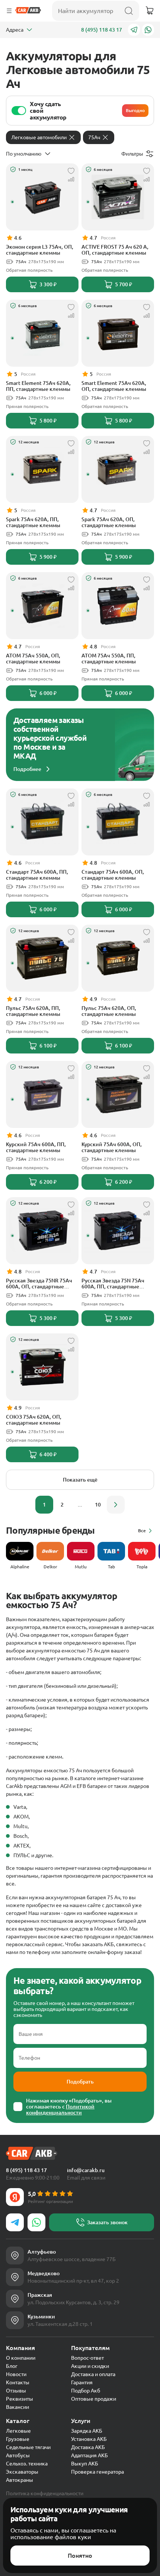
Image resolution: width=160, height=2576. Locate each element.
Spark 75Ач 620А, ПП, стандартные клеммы (33, 522)
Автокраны (20, 2480)
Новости (16, 2374)
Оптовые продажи (94, 2399)
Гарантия (82, 2382)
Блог (12, 2366)
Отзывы (16, 2391)
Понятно (80, 2556)
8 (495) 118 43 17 (102, 30)
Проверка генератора (97, 2472)
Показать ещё (80, 1480)
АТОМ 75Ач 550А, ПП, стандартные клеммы (109, 659)
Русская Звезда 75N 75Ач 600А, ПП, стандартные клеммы (113, 1284)
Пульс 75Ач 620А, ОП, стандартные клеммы (109, 1011)
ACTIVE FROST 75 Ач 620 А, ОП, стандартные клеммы (115, 250)
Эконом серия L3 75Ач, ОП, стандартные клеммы (40, 250)
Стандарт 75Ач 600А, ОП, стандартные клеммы (113, 875)
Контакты (18, 2382)
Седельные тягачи (28, 2447)
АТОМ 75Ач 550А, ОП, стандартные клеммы (33, 659)
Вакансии (17, 2407)
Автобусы (18, 2455)
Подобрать (80, 2082)
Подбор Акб (86, 2391)
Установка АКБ (89, 2439)
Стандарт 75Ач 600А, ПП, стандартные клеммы (37, 875)
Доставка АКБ (88, 2447)
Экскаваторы (22, 2472)
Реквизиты (20, 2399)
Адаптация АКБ (89, 2455)
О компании (21, 2358)
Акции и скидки (90, 2366)
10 (98, 1505)
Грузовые (18, 2439)
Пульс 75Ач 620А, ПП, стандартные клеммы (33, 1011)
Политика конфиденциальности (45, 2493)
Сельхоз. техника (27, 2464)
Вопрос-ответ (87, 2358)
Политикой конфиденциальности (60, 2110)
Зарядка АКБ (87, 2431)
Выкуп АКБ (85, 2464)
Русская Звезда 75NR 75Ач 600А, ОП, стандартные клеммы (39, 1284)
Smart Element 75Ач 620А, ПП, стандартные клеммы (38, 386)
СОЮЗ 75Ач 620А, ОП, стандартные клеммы (34, 1420)
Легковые (18, 2431)
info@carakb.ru (86, 2170)
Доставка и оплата (93, 2374)
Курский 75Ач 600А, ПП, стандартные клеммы (36, 1147)
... (80, 1505)
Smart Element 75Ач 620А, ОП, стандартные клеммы (114, 386)
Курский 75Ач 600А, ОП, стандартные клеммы (112, 1147)
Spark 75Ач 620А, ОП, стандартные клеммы (109, 522)
